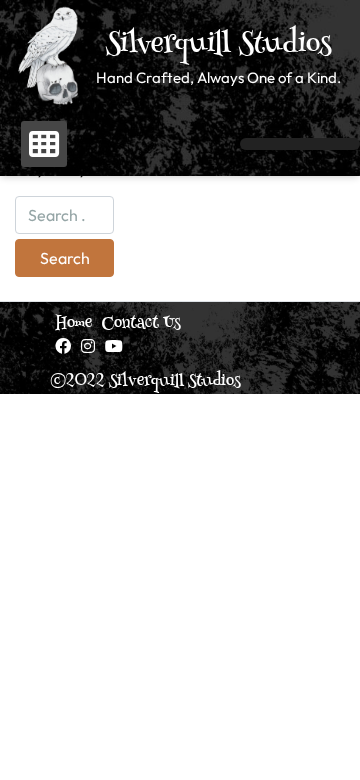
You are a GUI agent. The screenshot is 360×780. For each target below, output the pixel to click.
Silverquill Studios (219, 46)
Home (73, 324)
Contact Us (141, 324)
